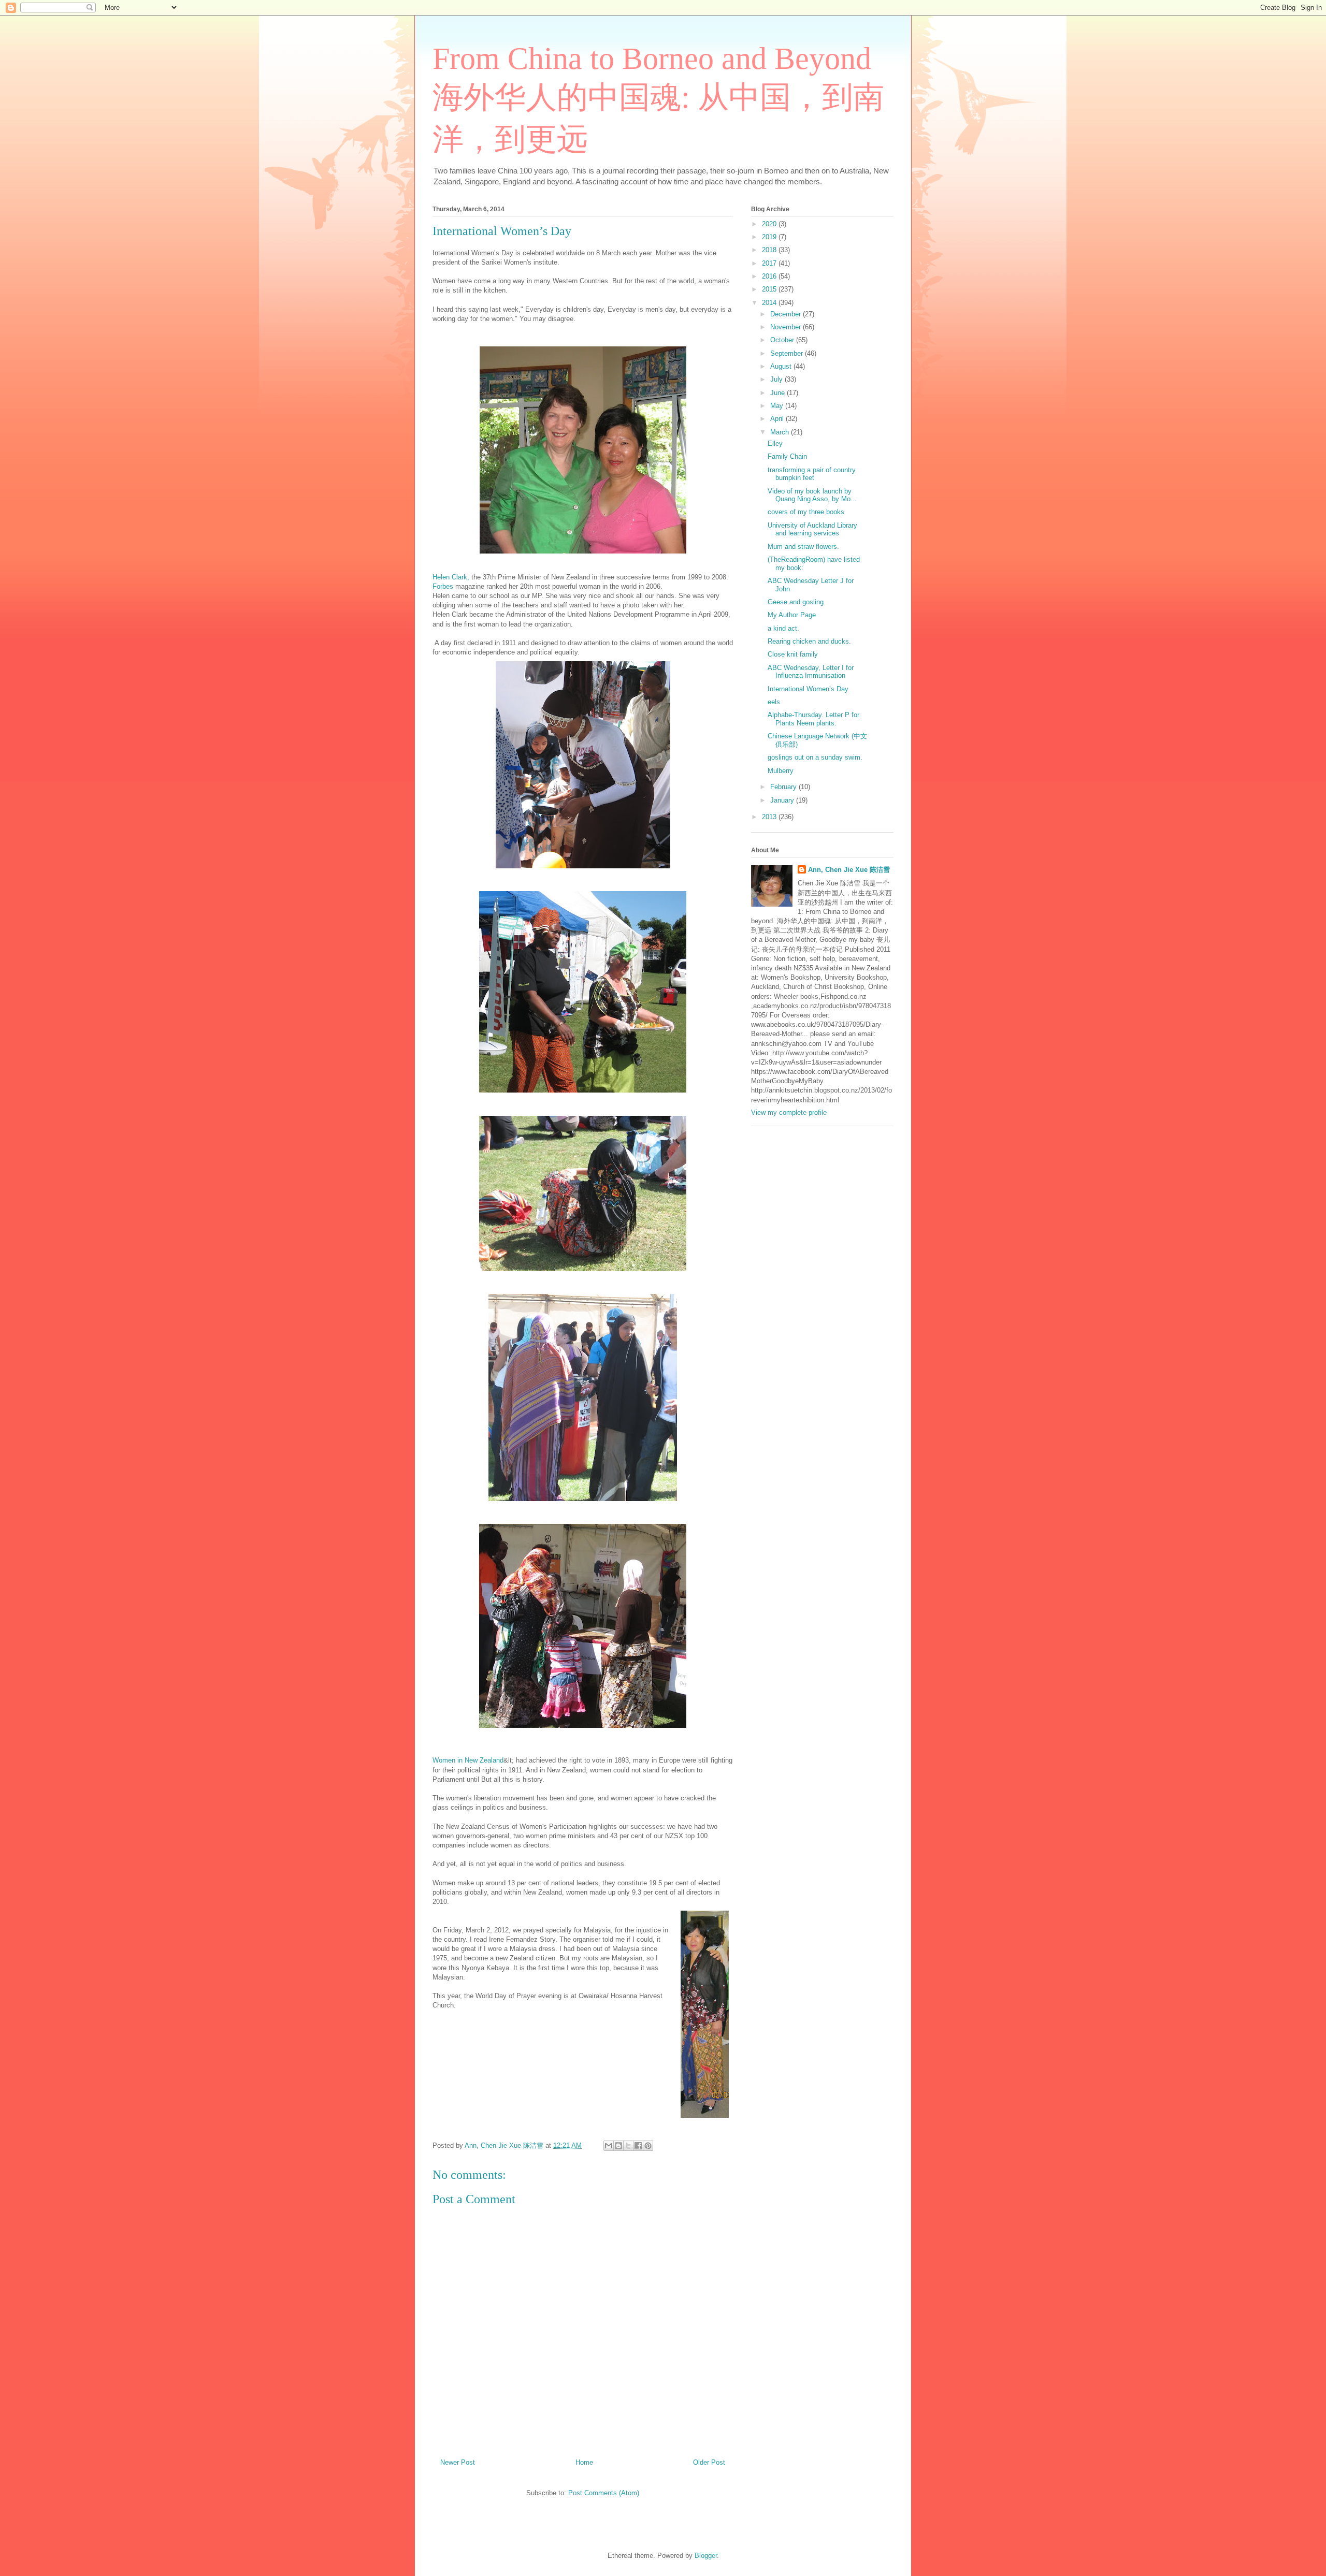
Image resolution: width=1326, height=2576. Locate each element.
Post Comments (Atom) (604, 2493)
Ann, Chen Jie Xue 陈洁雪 (849, 870)
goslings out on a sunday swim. (815, 757)
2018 (770, 250)
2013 (770, 817)
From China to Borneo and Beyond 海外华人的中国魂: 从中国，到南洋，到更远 (658, 99)
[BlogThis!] (618, 2146)
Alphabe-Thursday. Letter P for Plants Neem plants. (813, 719)
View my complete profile (789, 1112)
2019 (770, 237)
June (779, 393)
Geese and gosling (796, 602)
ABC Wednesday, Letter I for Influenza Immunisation (811, 672)
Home (584, 2462)
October (783, 340)
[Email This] (609, 2146)
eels (774, 702)
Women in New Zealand (468, 1760)
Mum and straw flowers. (803, 547)
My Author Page (792, 615)
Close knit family (793, 654)
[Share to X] (628, 2146)
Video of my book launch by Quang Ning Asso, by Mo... (812, 495)
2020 (770, 224)
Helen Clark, (451, 577)
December (787, 314)
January (783, 800)
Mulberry (781, 771)
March (781, 432)
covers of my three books (806, 512)
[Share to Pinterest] (648, 2146)
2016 (770, 276)
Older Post (709, 2462)
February (784, 787)
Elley (775, 443)
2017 (770, 263)
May (778, 406)
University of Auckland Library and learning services (812, 529)
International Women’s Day (808, 689)
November (787, 327)
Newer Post (458, 2462)
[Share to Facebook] (638, 2146)
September (788, 353)
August (782, 366)
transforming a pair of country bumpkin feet (812, 474)
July (777, 379)
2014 (770, 303)
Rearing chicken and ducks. (809, 641)
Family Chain (787, 456)
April (778, 419)
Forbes (443, 586)
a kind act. (783, 628)
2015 (770, 289)
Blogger (706, 2556)
